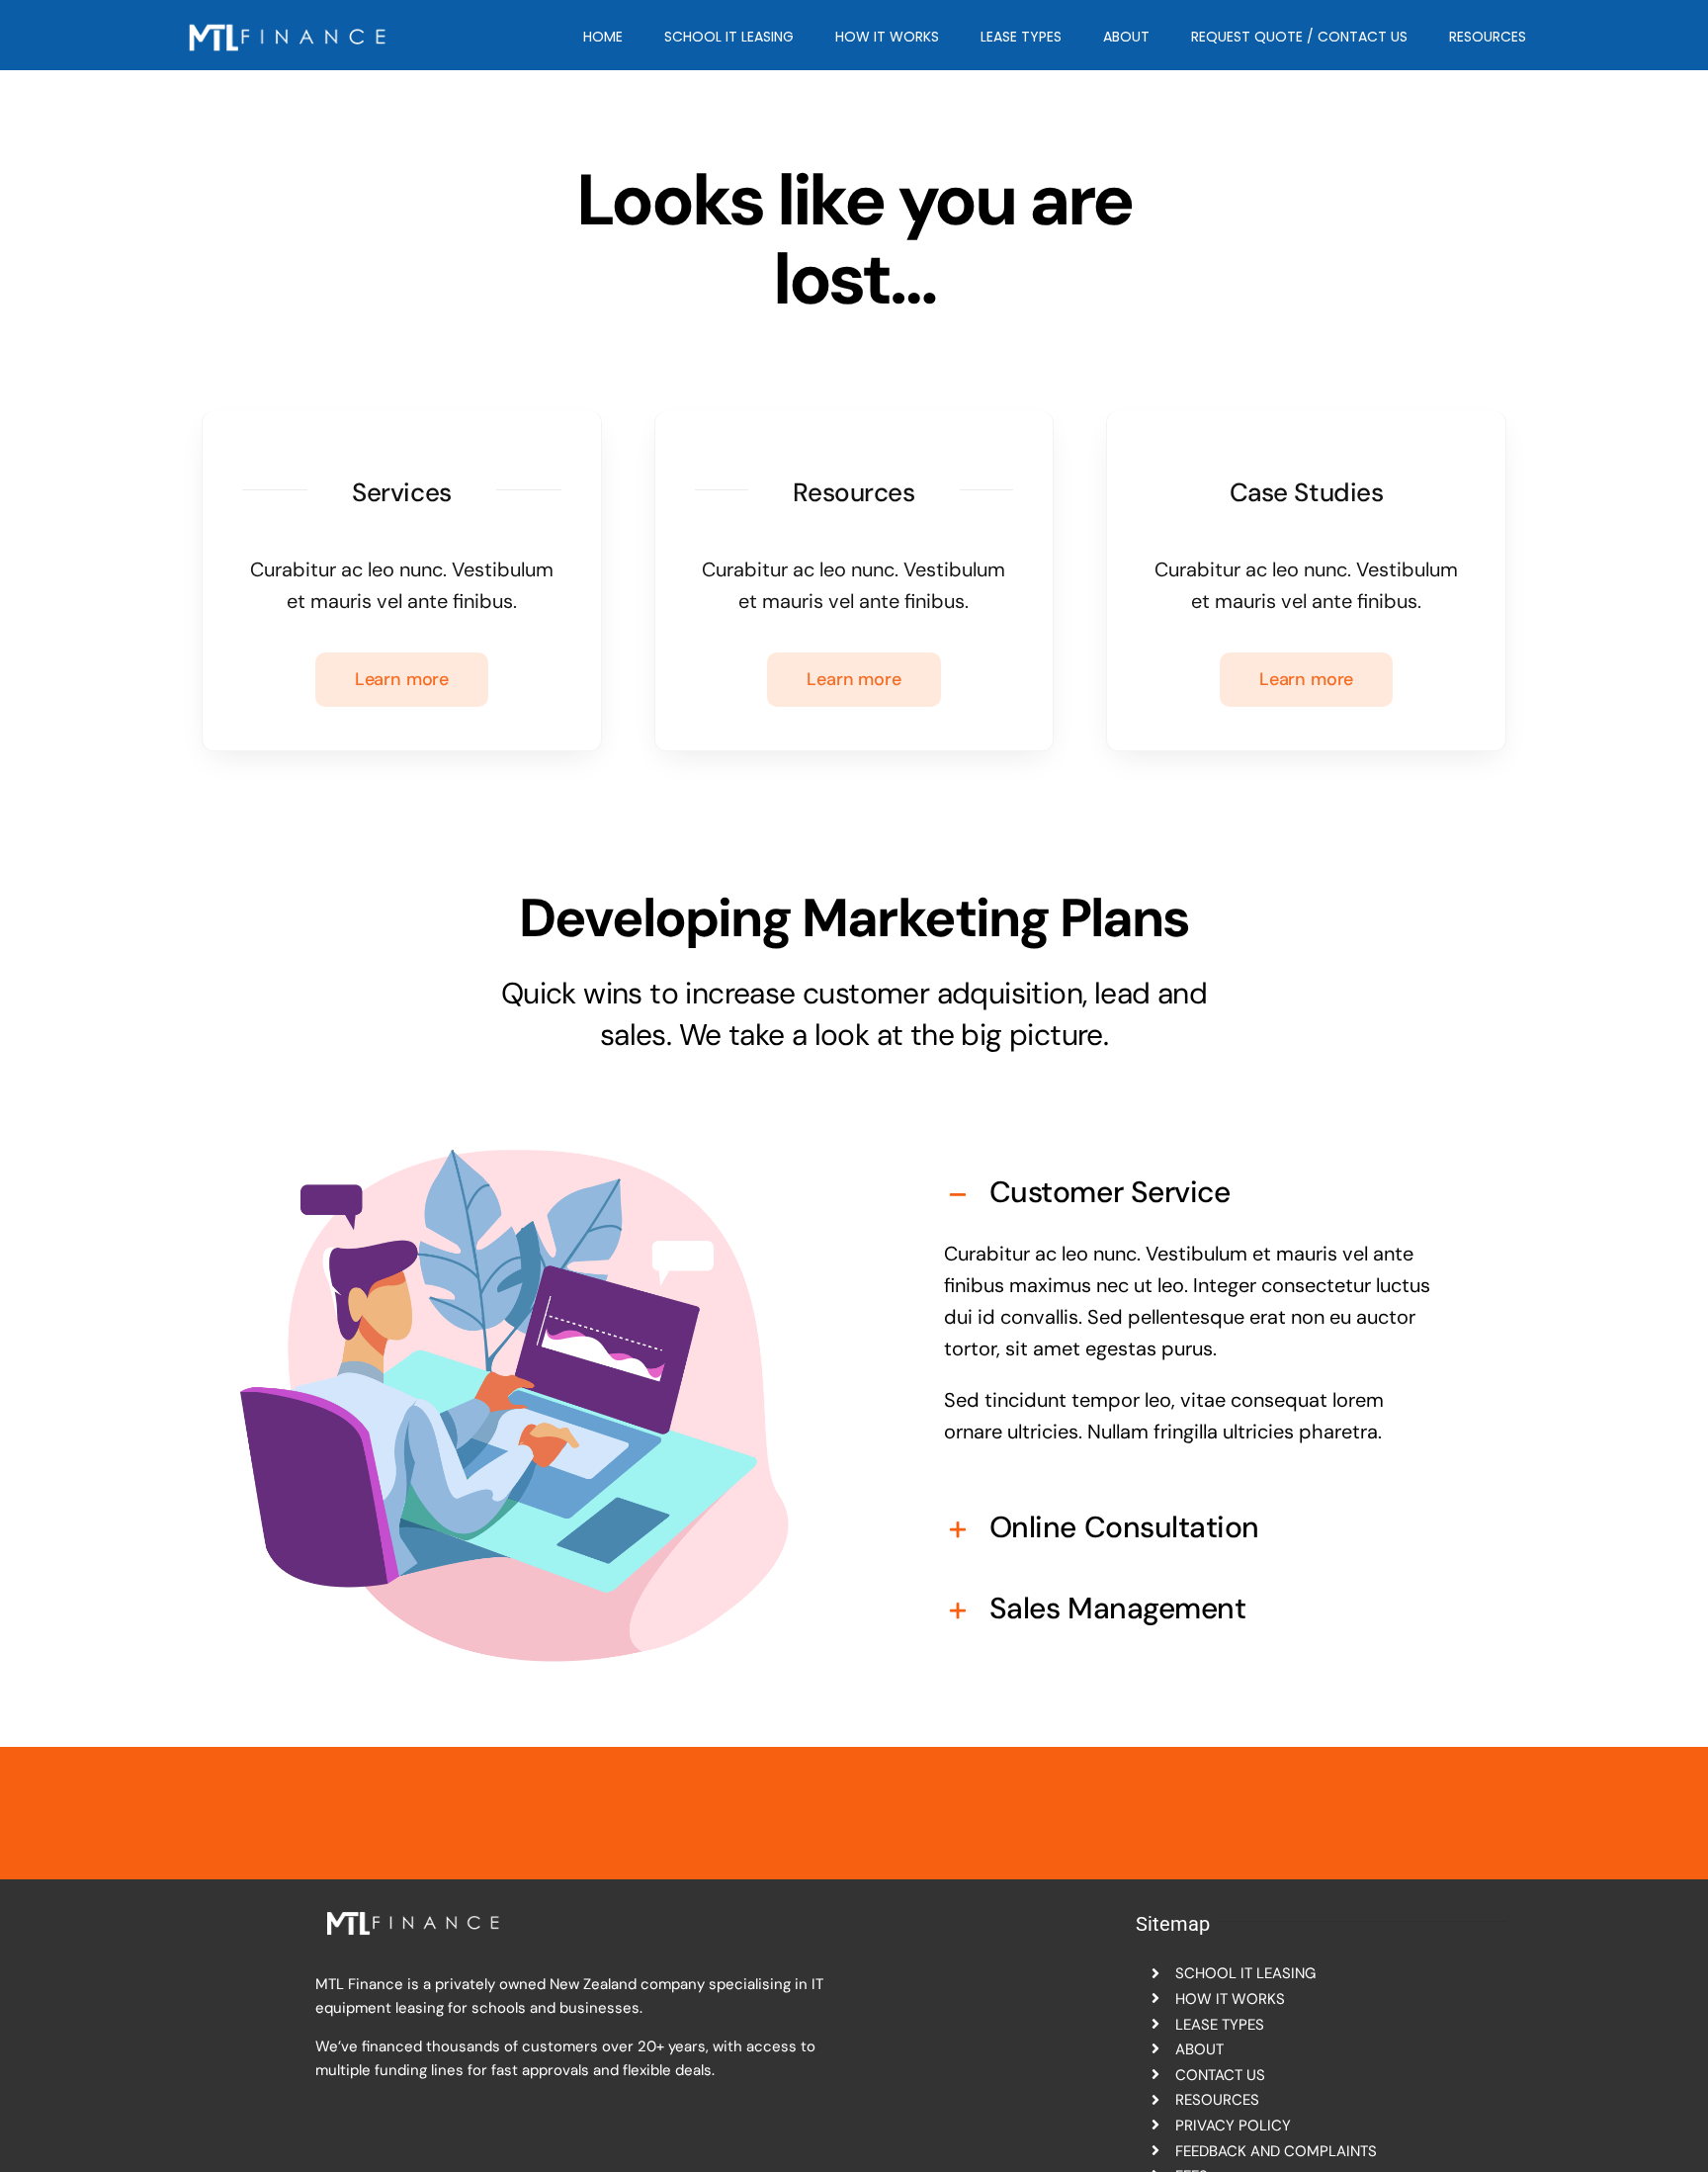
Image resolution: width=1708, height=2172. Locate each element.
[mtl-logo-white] (289, 20)
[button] (1194, 1192)
